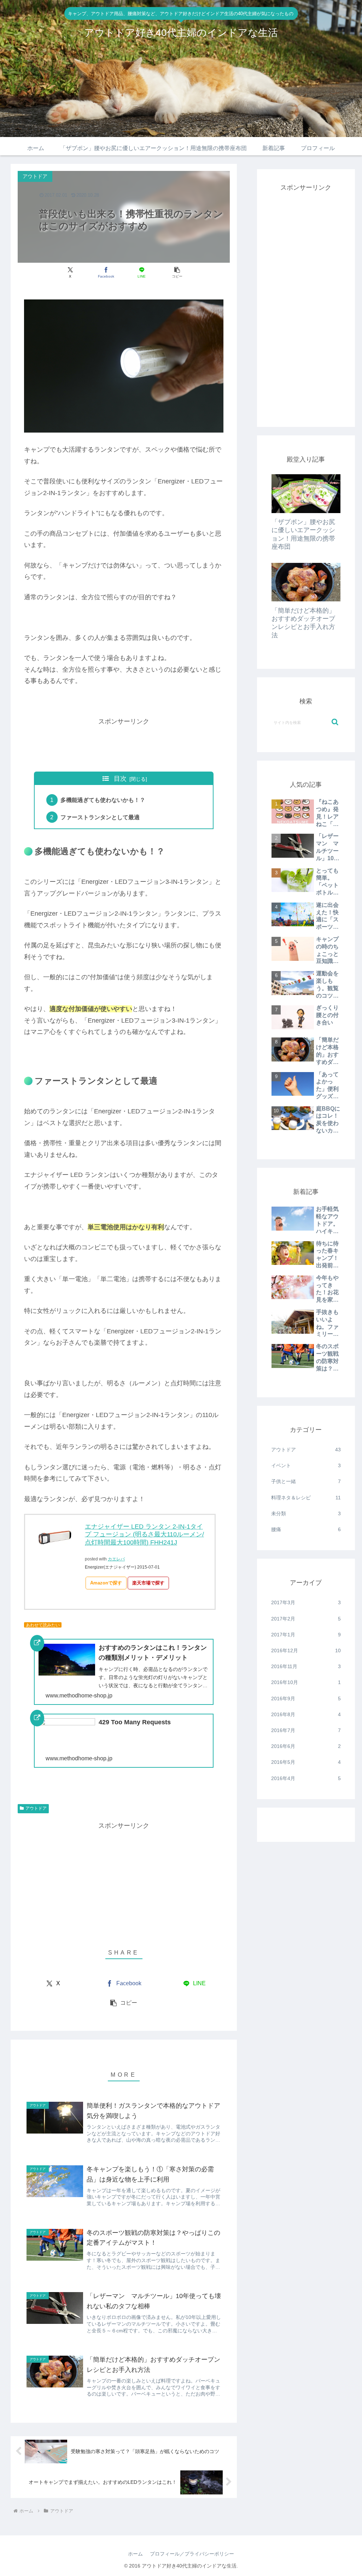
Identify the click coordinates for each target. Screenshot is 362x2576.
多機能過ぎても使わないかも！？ (103, 800)
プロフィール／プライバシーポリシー (192, 2554)
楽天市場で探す (148, 1583)
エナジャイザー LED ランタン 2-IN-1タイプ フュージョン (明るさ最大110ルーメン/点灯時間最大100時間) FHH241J (144, 1534)
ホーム (135, 2554)
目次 (120, 779)
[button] (177, 272)
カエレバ (116, 1559)
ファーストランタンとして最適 (100, 817)
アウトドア (36, 1808)
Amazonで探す (106, 1583)
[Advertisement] (153, 743)
